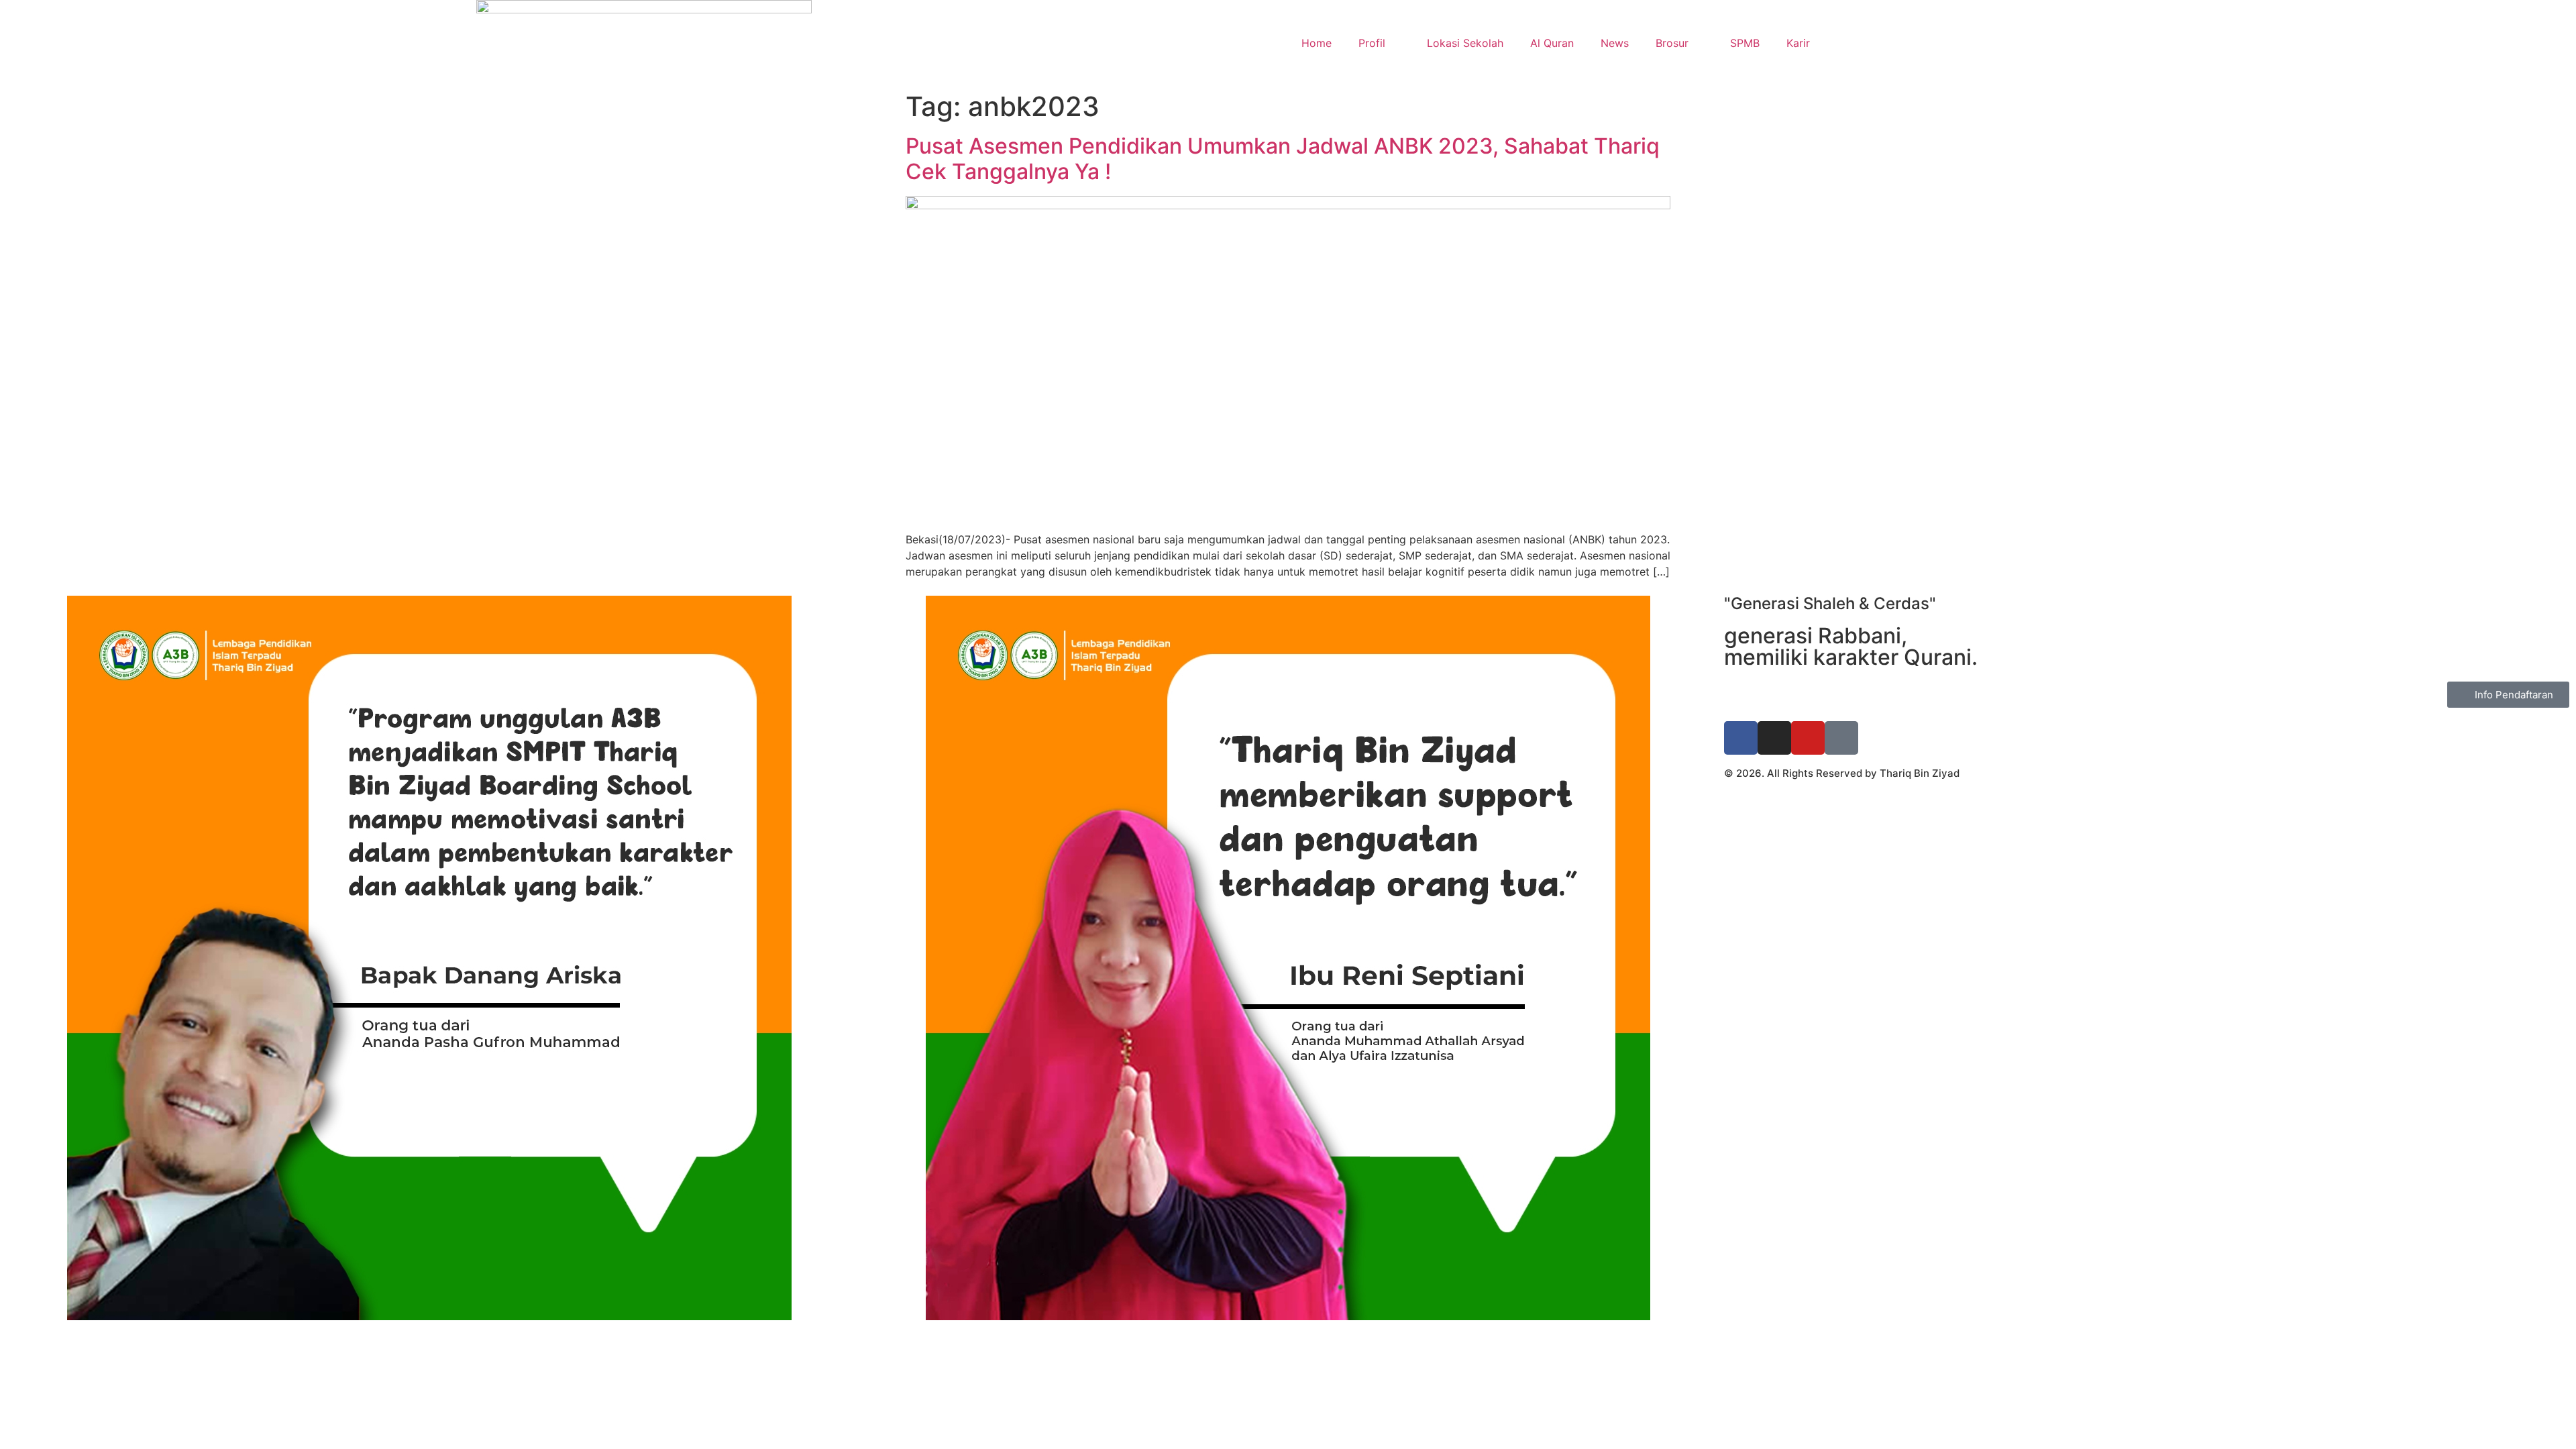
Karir (1798, 43)
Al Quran (1552, 43)
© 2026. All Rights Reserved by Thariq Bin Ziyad (1842, 773)
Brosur (1672, 43)
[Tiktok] (1841, 738)
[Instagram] (1774, 738)
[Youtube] (1808, 738)
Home (1317, 43)
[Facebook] (1741, 738)
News (1615, 43)
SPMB (1745, 43)
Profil (1372, 43)
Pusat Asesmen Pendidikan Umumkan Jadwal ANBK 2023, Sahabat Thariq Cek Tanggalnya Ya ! (1283, 159)
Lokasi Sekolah (1465, 43)
